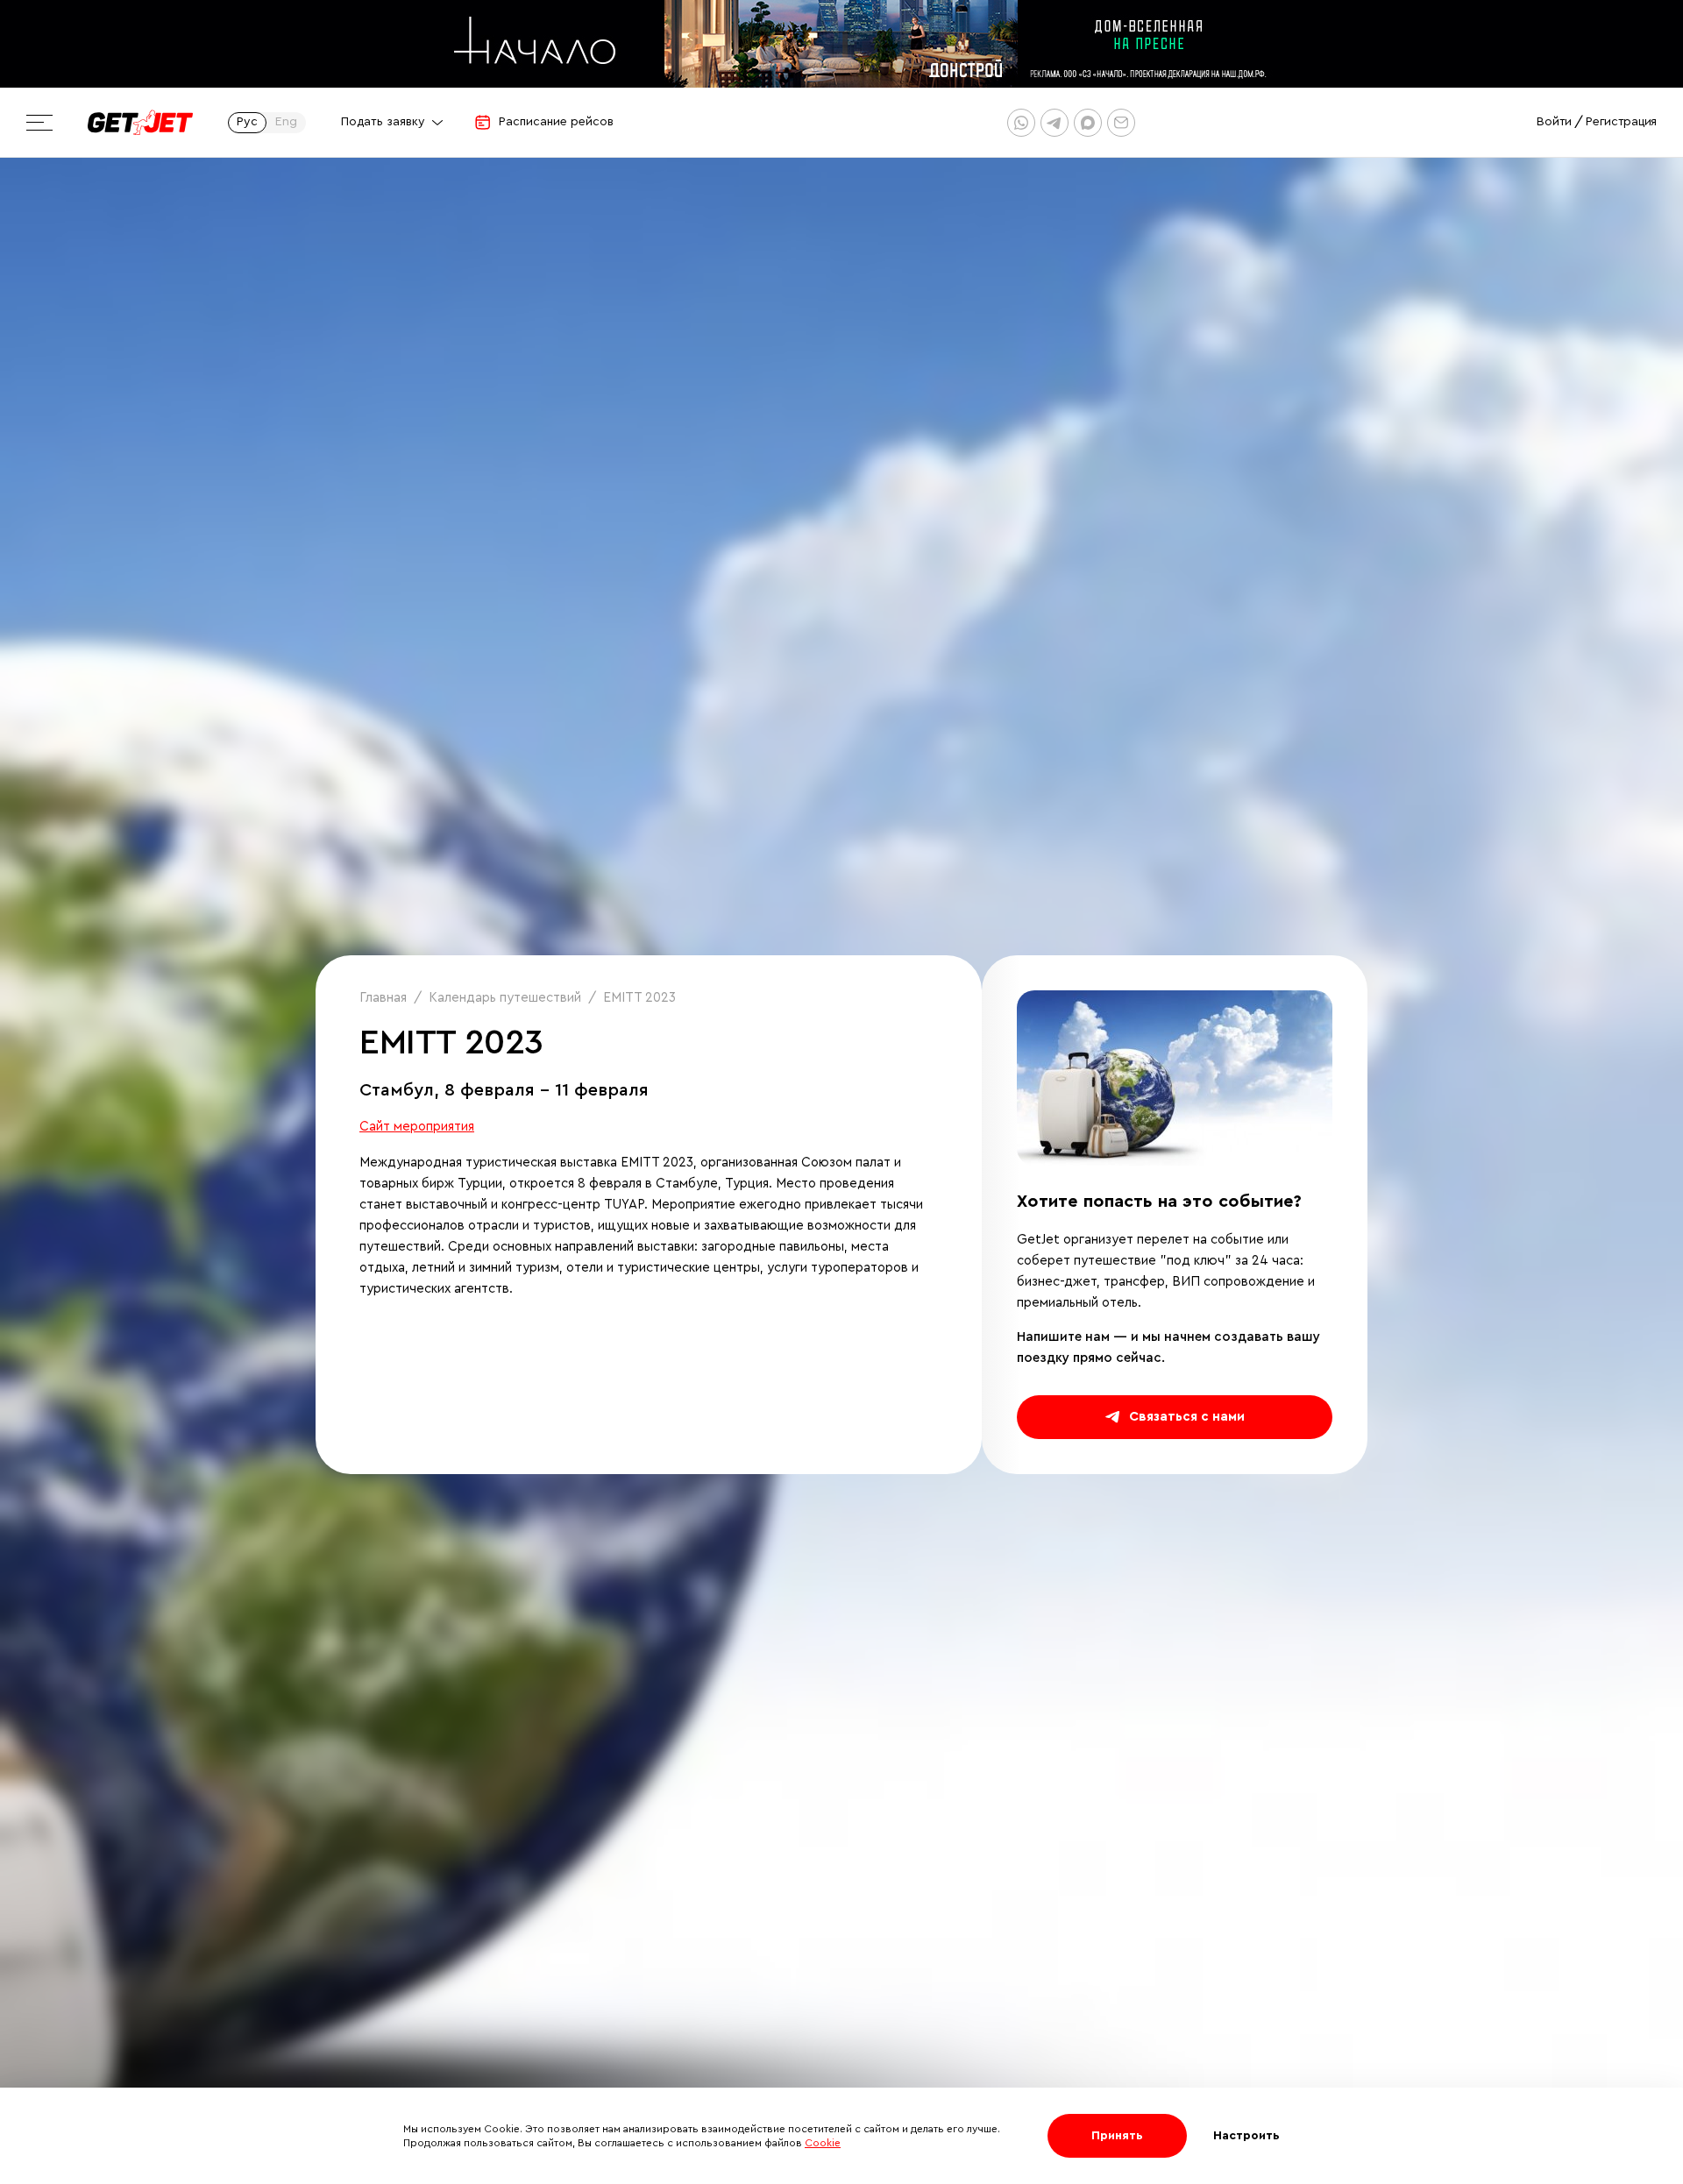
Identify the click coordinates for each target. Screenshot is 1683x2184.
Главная (383, 998)
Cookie (823, 2143)
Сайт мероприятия (417, 1127)
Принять (1117, 2136)
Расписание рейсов (556, 122)
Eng (286, 122)
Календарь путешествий (505, 998)
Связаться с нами (1187, 1417)
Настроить (1246, 2136)
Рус (247, 122)
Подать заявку (383, 122)
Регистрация (1621, 122)
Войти (1554, 122)
